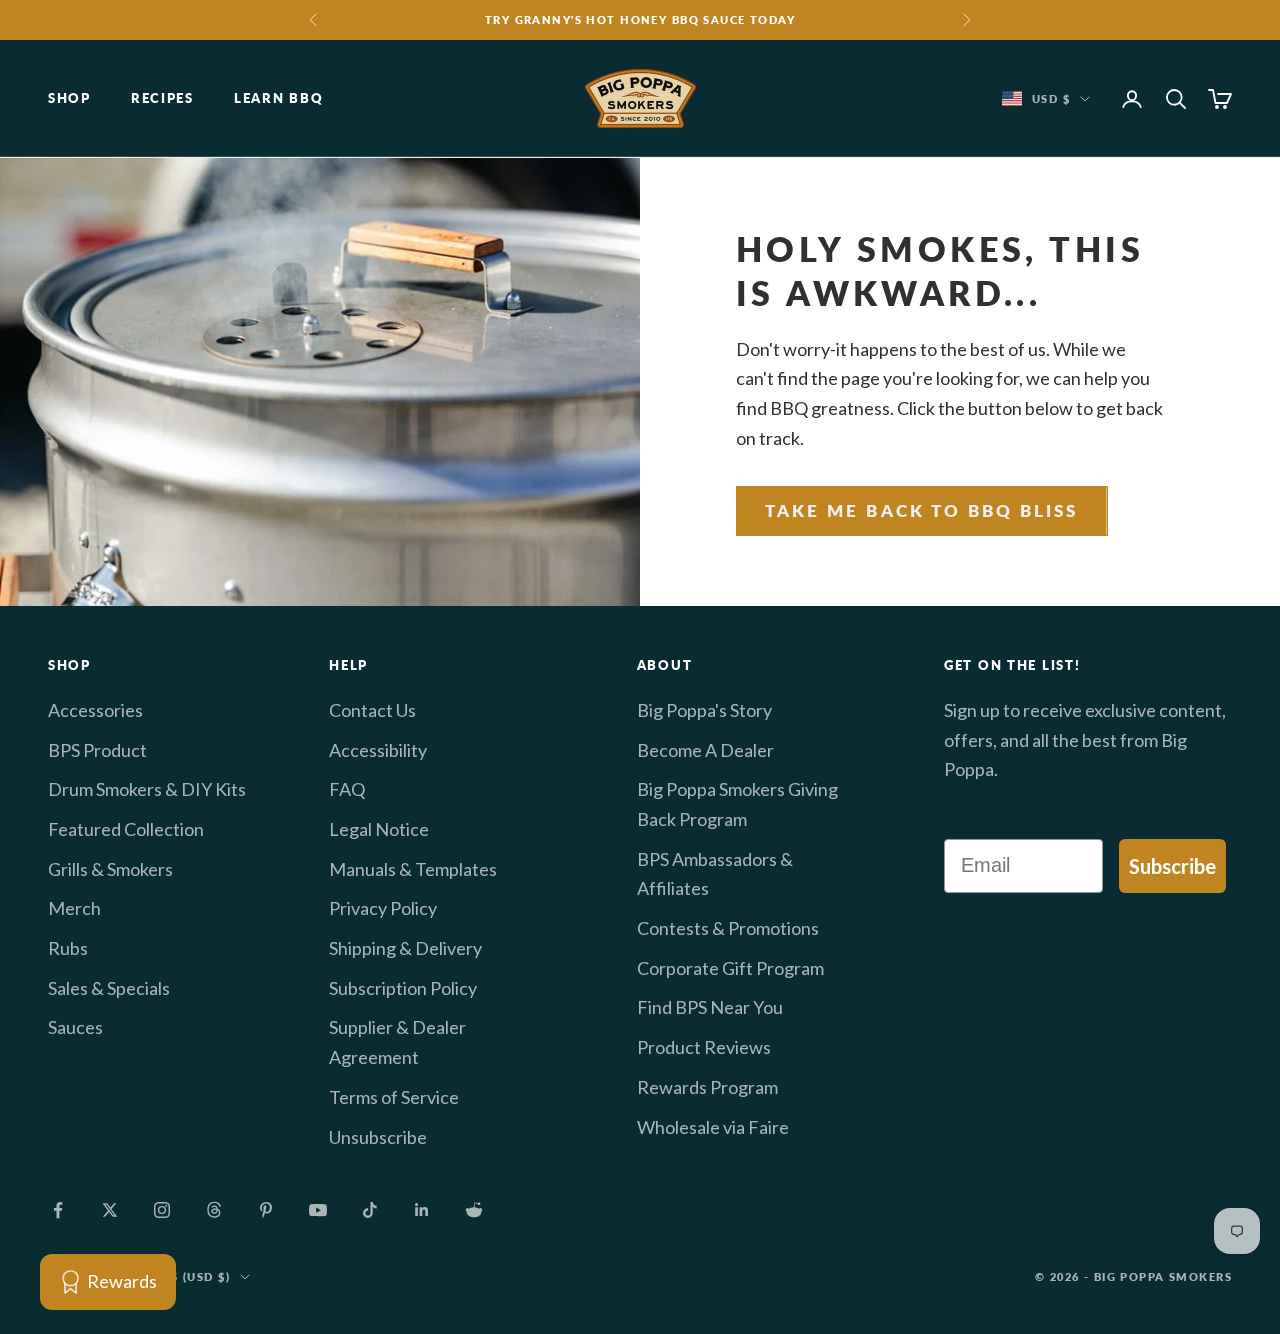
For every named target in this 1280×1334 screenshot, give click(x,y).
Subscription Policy (403, 988)
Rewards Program (707, 1087)
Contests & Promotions (728, 928)
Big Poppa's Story (704, 710)
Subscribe (1172, 866)
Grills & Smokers (110, 869)
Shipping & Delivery (405, 948)
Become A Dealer (705, 750)
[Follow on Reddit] (474, 1210)
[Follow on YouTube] (318, 1210)
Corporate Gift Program (730, 968)
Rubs (68, 948)
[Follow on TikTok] (370, 1210)
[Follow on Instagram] (162, 1210)
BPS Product (97, 750)
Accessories (95, 710)
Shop (69, 99)
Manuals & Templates (413, 869)
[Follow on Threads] (214, 1210)
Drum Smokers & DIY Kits (147, 789)
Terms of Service (394, 1097)
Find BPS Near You (710, 1007)
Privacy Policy (383, 908)
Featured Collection (126, 829)
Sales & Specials (109, 988)
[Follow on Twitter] (110, 1210)
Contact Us (372, 710)
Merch (74, 908)
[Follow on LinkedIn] (422, 1210)
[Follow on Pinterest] (266, 1210)
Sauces (75, 1027)
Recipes (162, 99)
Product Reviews (704, 1047)
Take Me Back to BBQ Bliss (922, 510)
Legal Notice (379, 829)
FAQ (347, 789)
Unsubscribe (378, 1137)
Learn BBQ (278, 99)
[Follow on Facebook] (58, 1210)
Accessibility (378, 750)
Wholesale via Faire (713, 1127)
